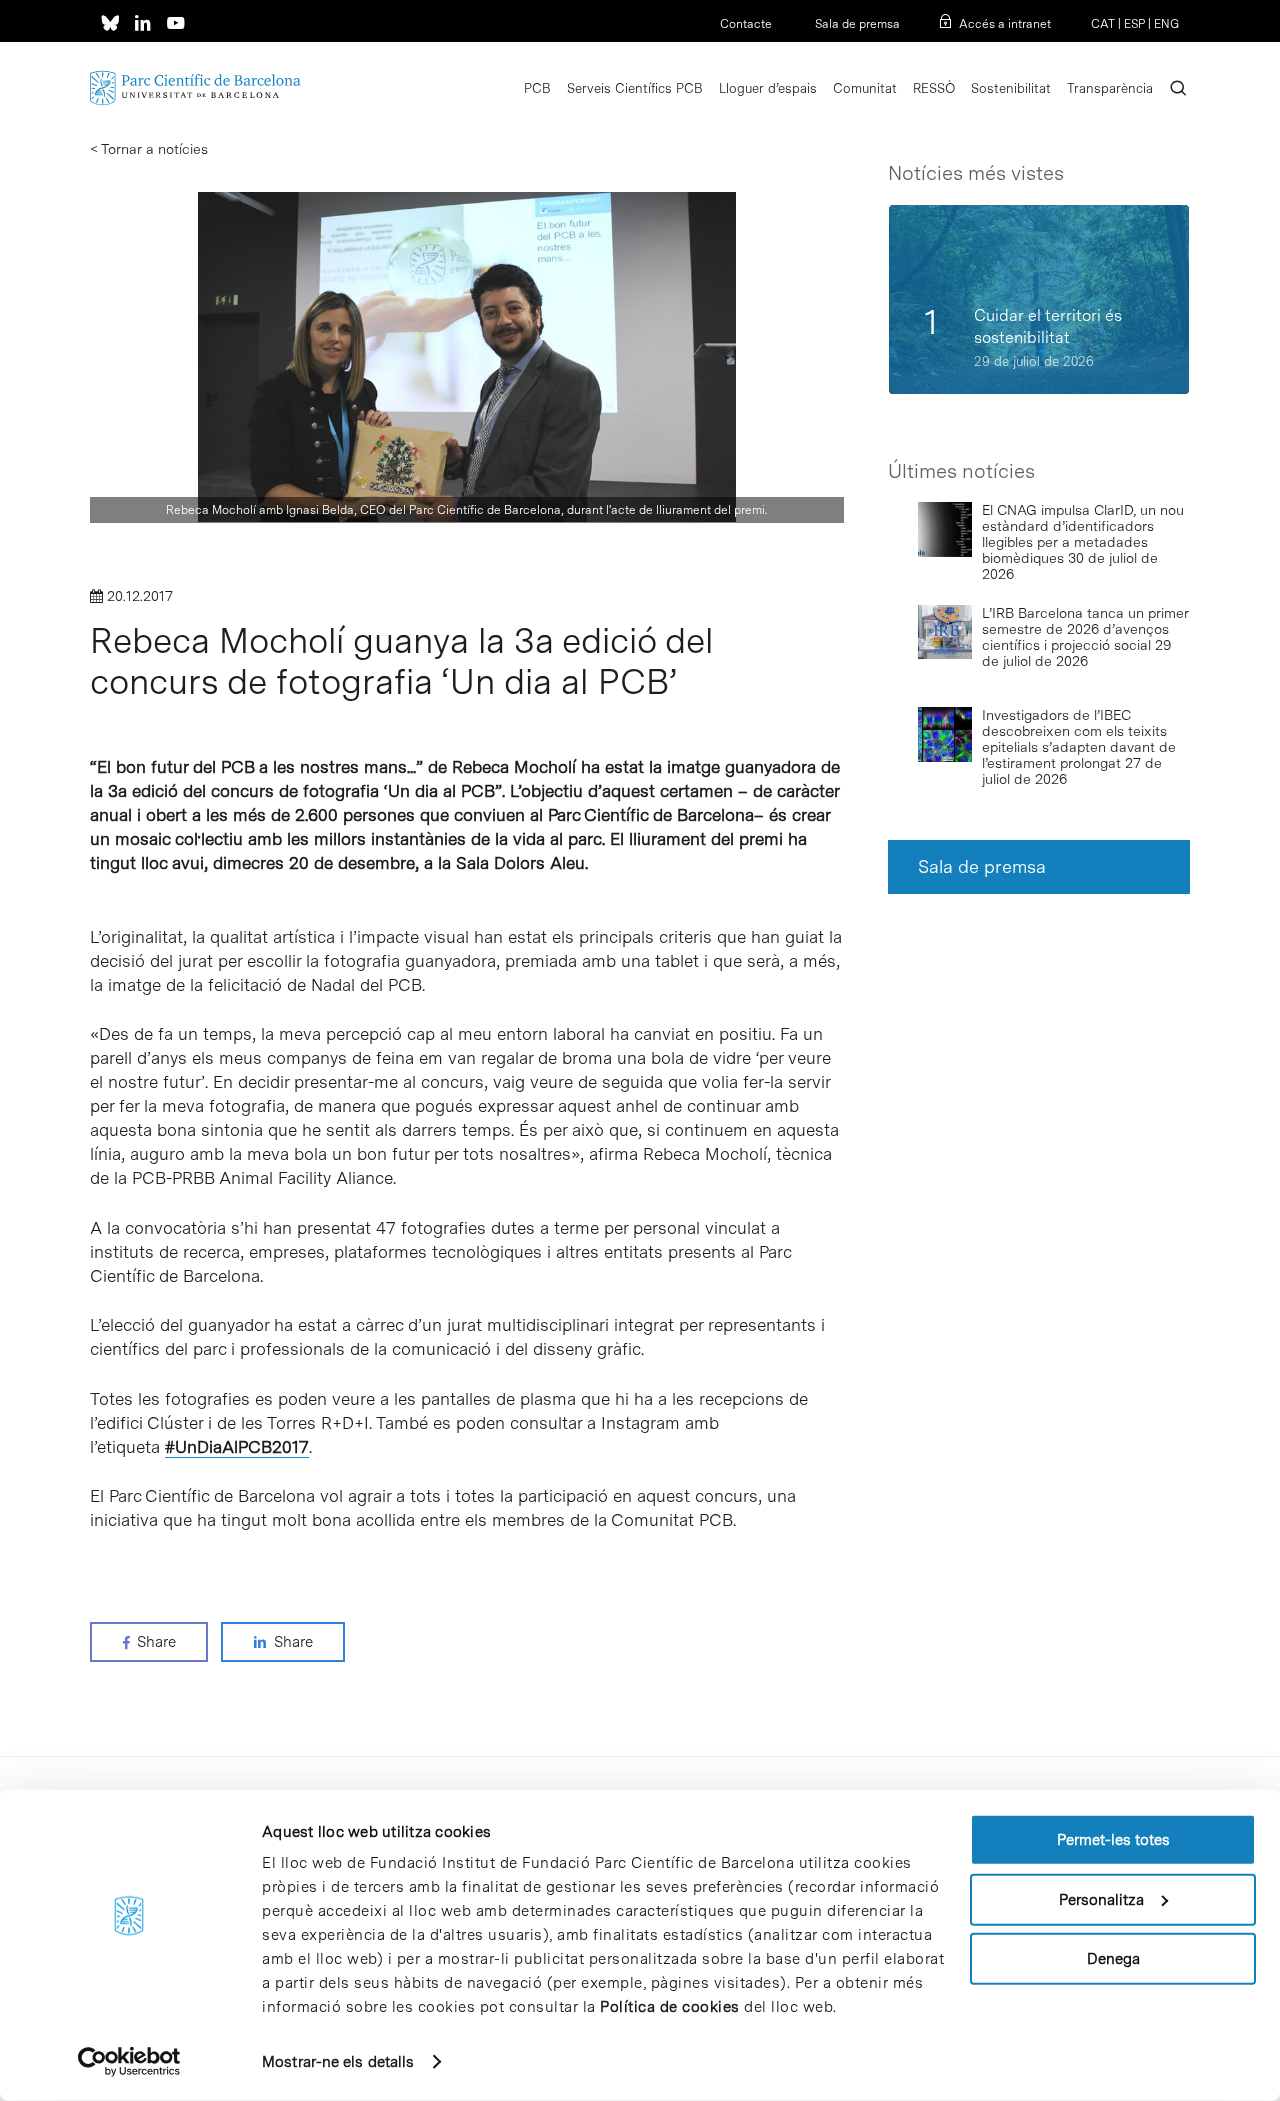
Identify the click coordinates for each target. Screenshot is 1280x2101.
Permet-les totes (1113, 1840)
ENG (1166, 24)
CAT (1103, 24)
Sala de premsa (856, 24)
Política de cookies (670, 2007)
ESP (1134, 24)
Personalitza (1101, 1899)
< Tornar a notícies (149, 149)
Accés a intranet (1005, 24)
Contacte (746, 24)
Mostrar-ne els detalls (338, 2062)
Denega (1113, 1959)
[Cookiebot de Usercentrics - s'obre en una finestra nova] (129, 2062)
